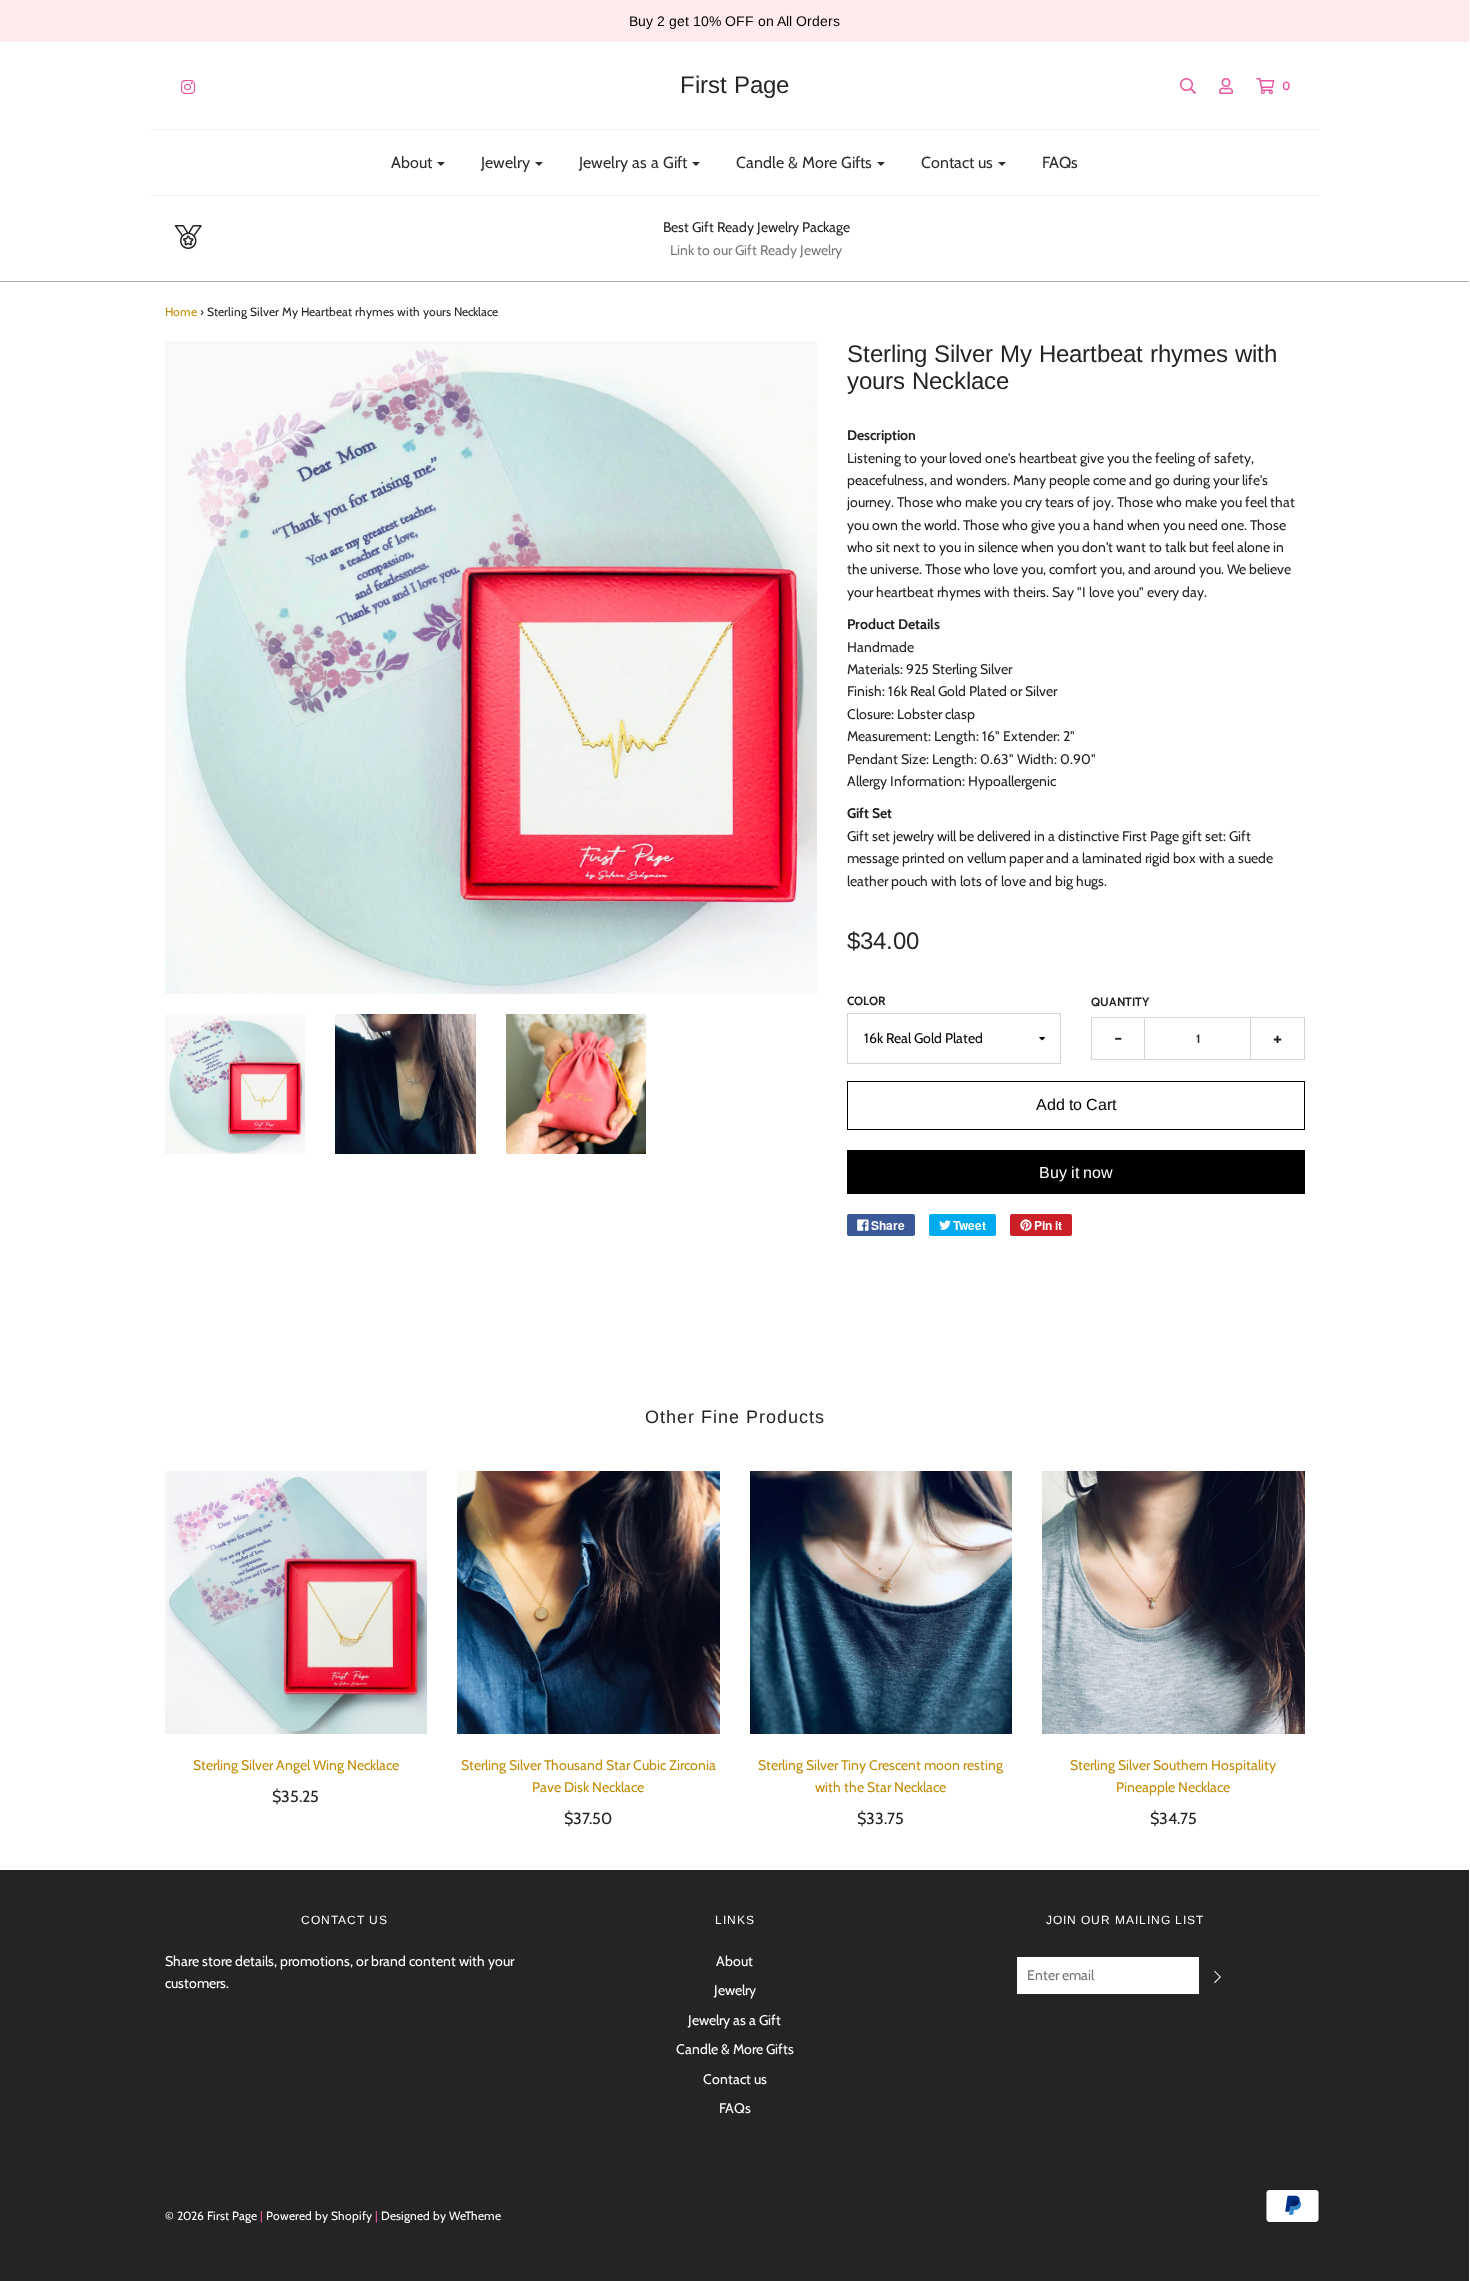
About (734, 1961)
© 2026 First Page (211, 2215)
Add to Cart (1076, 1104)
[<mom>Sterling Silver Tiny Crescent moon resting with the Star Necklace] (881, 1602)
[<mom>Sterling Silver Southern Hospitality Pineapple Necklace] (1173, 1602)
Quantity (1120, 1001)
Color (866, 1000)
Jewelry (735, 1990)
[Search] (1178, 86)
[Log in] (1216, 86)
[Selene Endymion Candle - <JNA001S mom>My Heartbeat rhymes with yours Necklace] (235, 1084)
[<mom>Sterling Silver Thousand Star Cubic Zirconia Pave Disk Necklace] (588, 1602)
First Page (734, 85)
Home (181, 311)
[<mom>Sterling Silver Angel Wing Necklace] (296, 1602)
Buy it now (1076, 1172)
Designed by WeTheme (441, 2215)
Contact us (735, 2079)
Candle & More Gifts (735, 2049)
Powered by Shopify (319, 2215)
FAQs (1060, 162)
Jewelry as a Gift (734, 2020)
